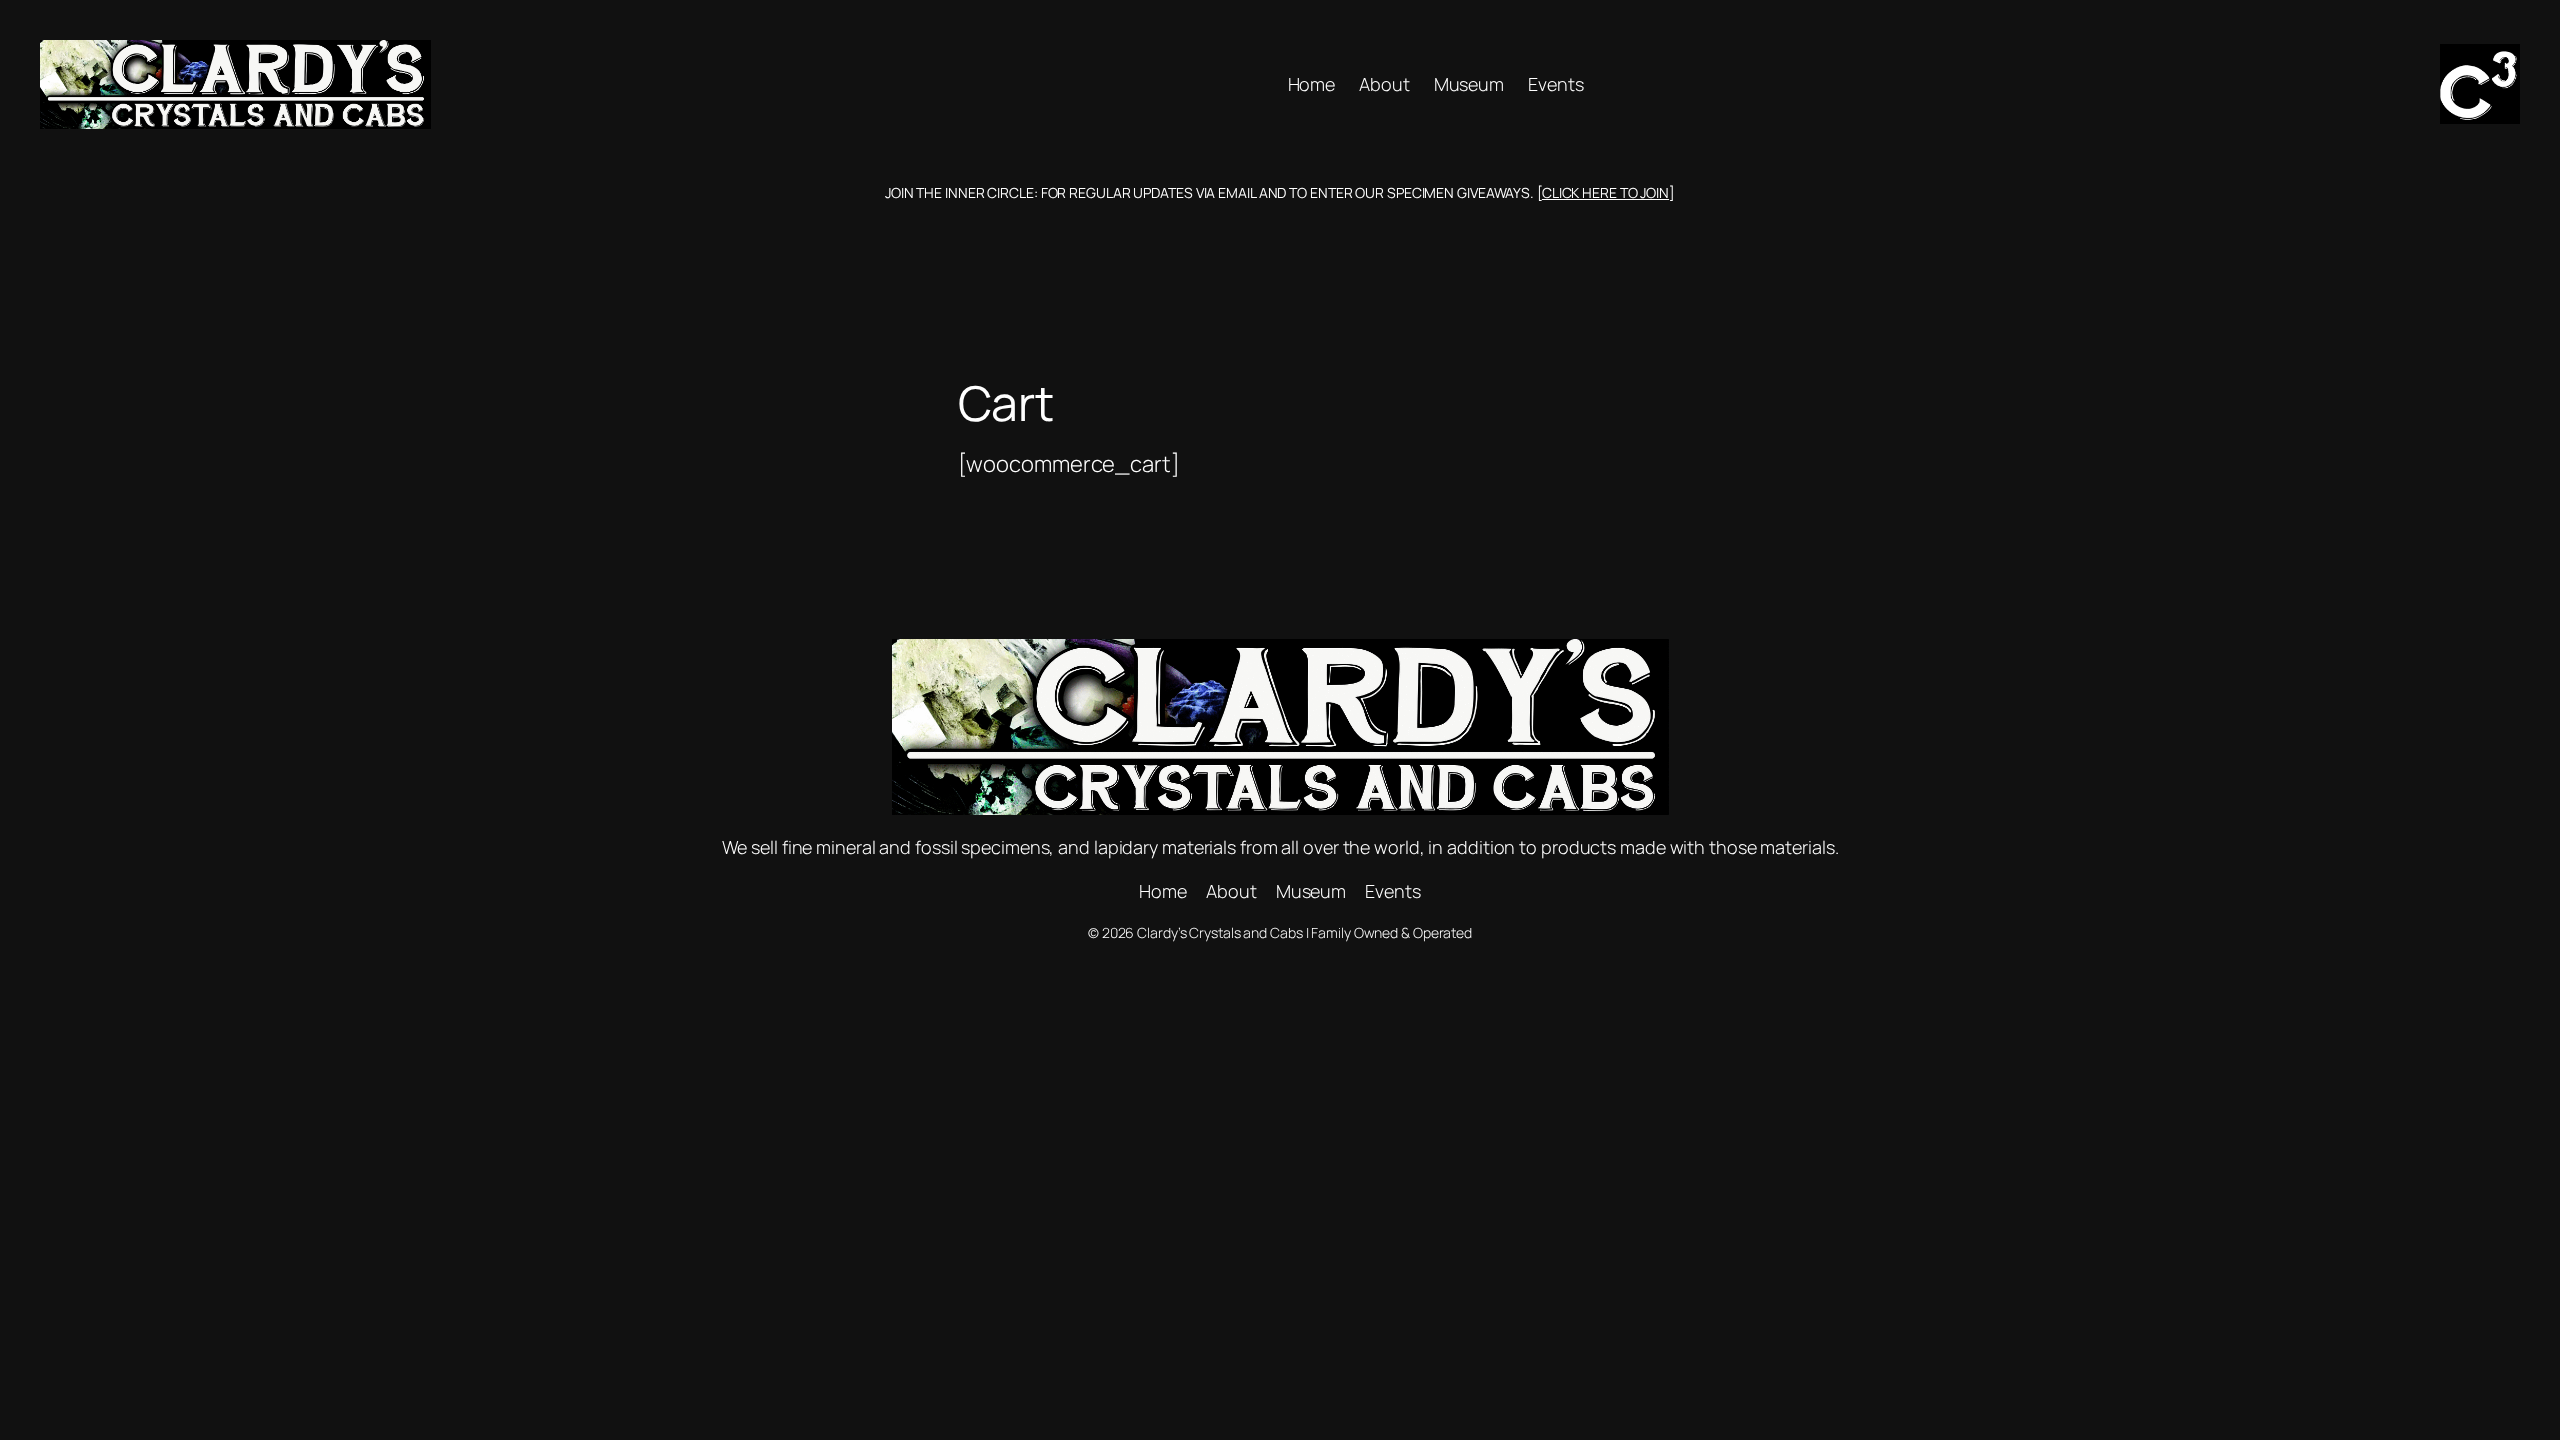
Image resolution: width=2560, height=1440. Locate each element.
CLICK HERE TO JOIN (1605, 192)
